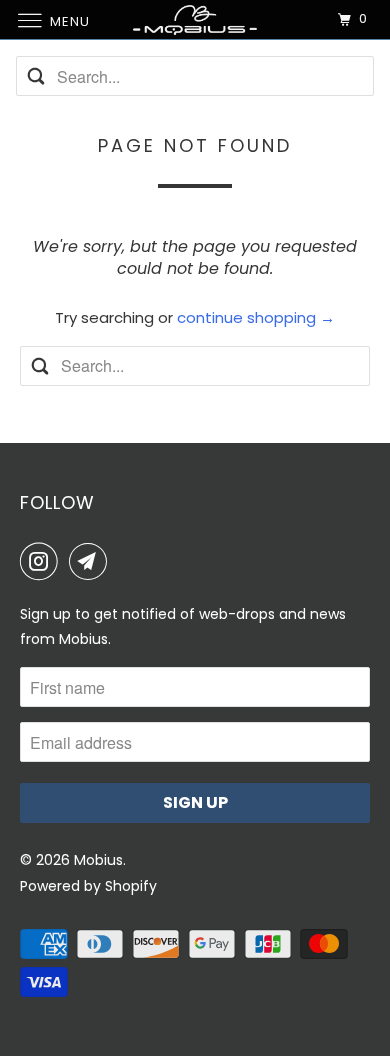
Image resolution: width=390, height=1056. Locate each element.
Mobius (98, 860)
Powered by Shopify (88, 886)
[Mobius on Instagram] (43, 561)
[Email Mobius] (92, 561)
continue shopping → (256, 317)
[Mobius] (195, 19)
